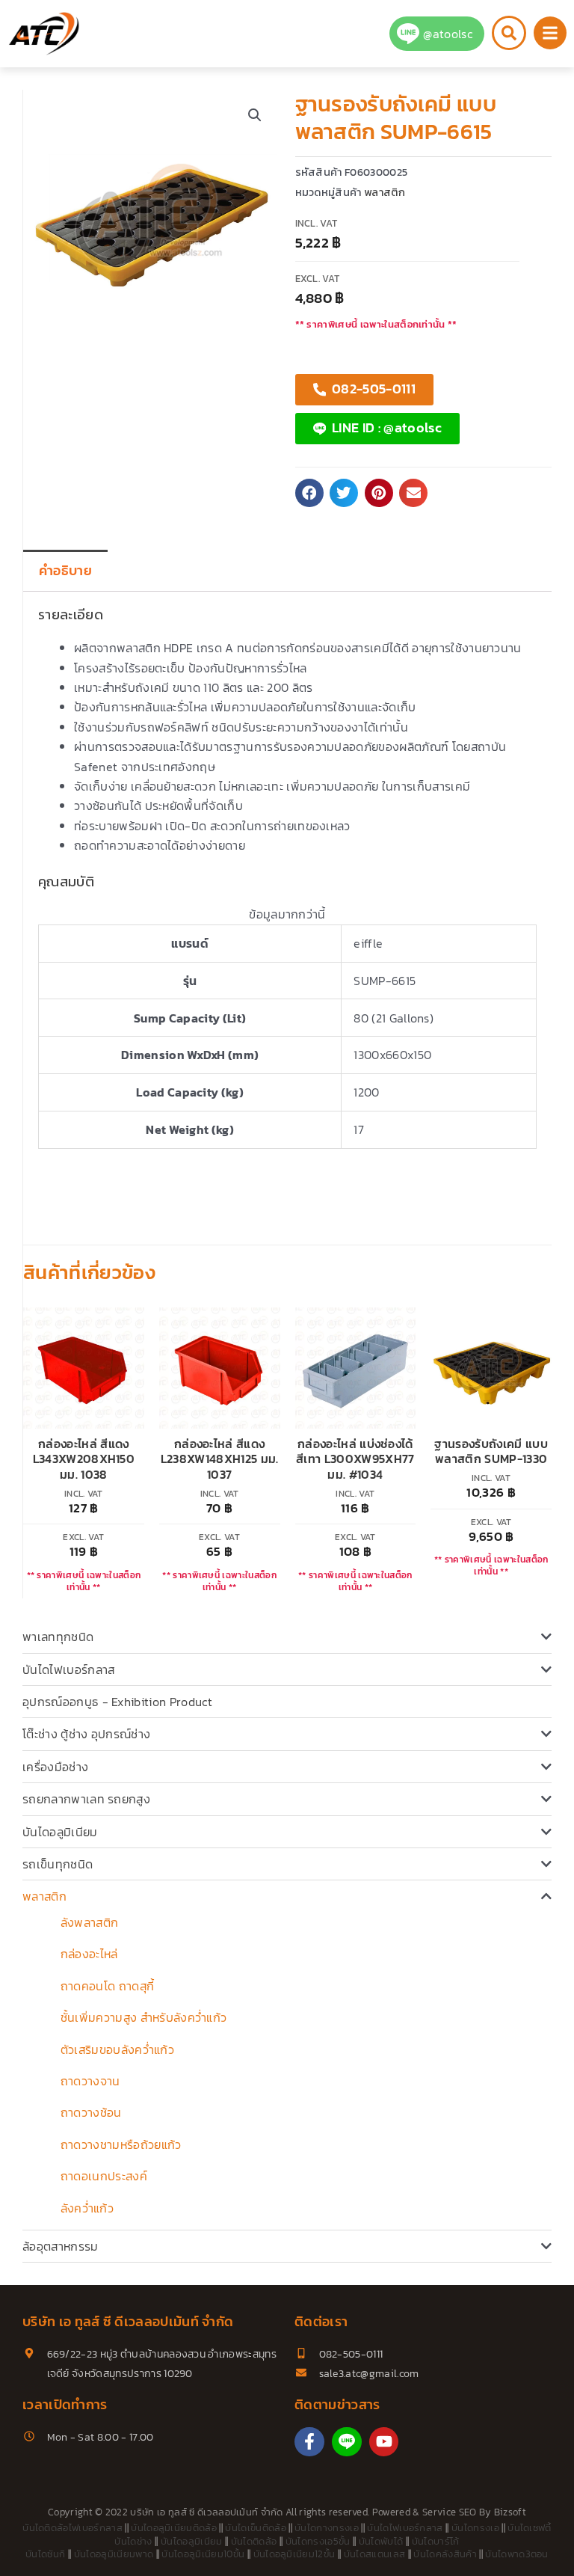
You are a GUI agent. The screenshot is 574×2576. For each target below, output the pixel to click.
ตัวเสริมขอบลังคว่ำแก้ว (117, 2049)
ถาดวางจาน (90, 2081)
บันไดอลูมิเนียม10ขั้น (203, 2554)
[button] (255, 115)
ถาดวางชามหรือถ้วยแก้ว (121, 2144)
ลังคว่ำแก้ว (87, 2208)
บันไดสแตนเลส (375, 2554)
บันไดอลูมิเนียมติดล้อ (174, 2528)
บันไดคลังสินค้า (445, 2554)
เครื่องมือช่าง (55, 1767)
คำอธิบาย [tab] (65, 571)
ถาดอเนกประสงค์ (104, 2176)
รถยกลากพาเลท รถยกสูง (86, 1799)
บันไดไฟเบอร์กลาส (68, 1669)
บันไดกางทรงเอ (327, 2528)
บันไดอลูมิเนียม (60, 1832)
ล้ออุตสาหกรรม (61, 2246)
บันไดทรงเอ (475, 2528)
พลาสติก (44, 1896)
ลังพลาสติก (90, 1922)
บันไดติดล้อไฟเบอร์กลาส (72, 2528)
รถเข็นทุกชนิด (58, 1864)
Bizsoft (510, 2512)
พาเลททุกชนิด (58, 1637)
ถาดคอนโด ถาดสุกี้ (107, 1986)
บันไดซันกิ (45, 2554)
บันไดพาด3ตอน (517, 2554)
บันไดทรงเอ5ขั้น (318, 2541)
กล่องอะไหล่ (89, 1954)
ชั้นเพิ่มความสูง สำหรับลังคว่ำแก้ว (143, 2017)
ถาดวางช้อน (91, 2112)
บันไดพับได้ (381, 2541)
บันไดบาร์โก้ (436, 2541)
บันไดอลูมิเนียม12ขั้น (294, 2554)
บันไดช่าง (133, 2541)
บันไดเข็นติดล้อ (256, 2528)
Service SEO (450, 2512)
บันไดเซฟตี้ (530, 2528)
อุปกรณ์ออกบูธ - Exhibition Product (117, 1702)
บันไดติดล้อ (254, 2541)
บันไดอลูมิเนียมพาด (114, 2554)
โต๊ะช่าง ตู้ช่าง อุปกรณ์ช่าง (86, 1734)
